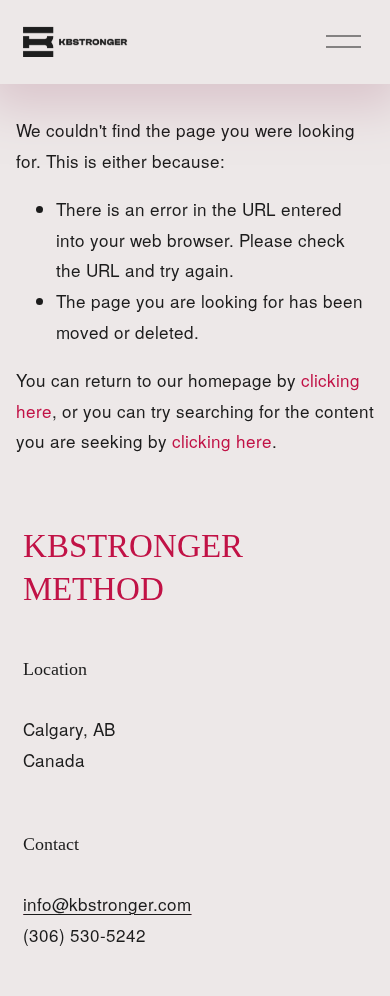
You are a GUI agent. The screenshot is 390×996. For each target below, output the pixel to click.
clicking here (222, 440)
